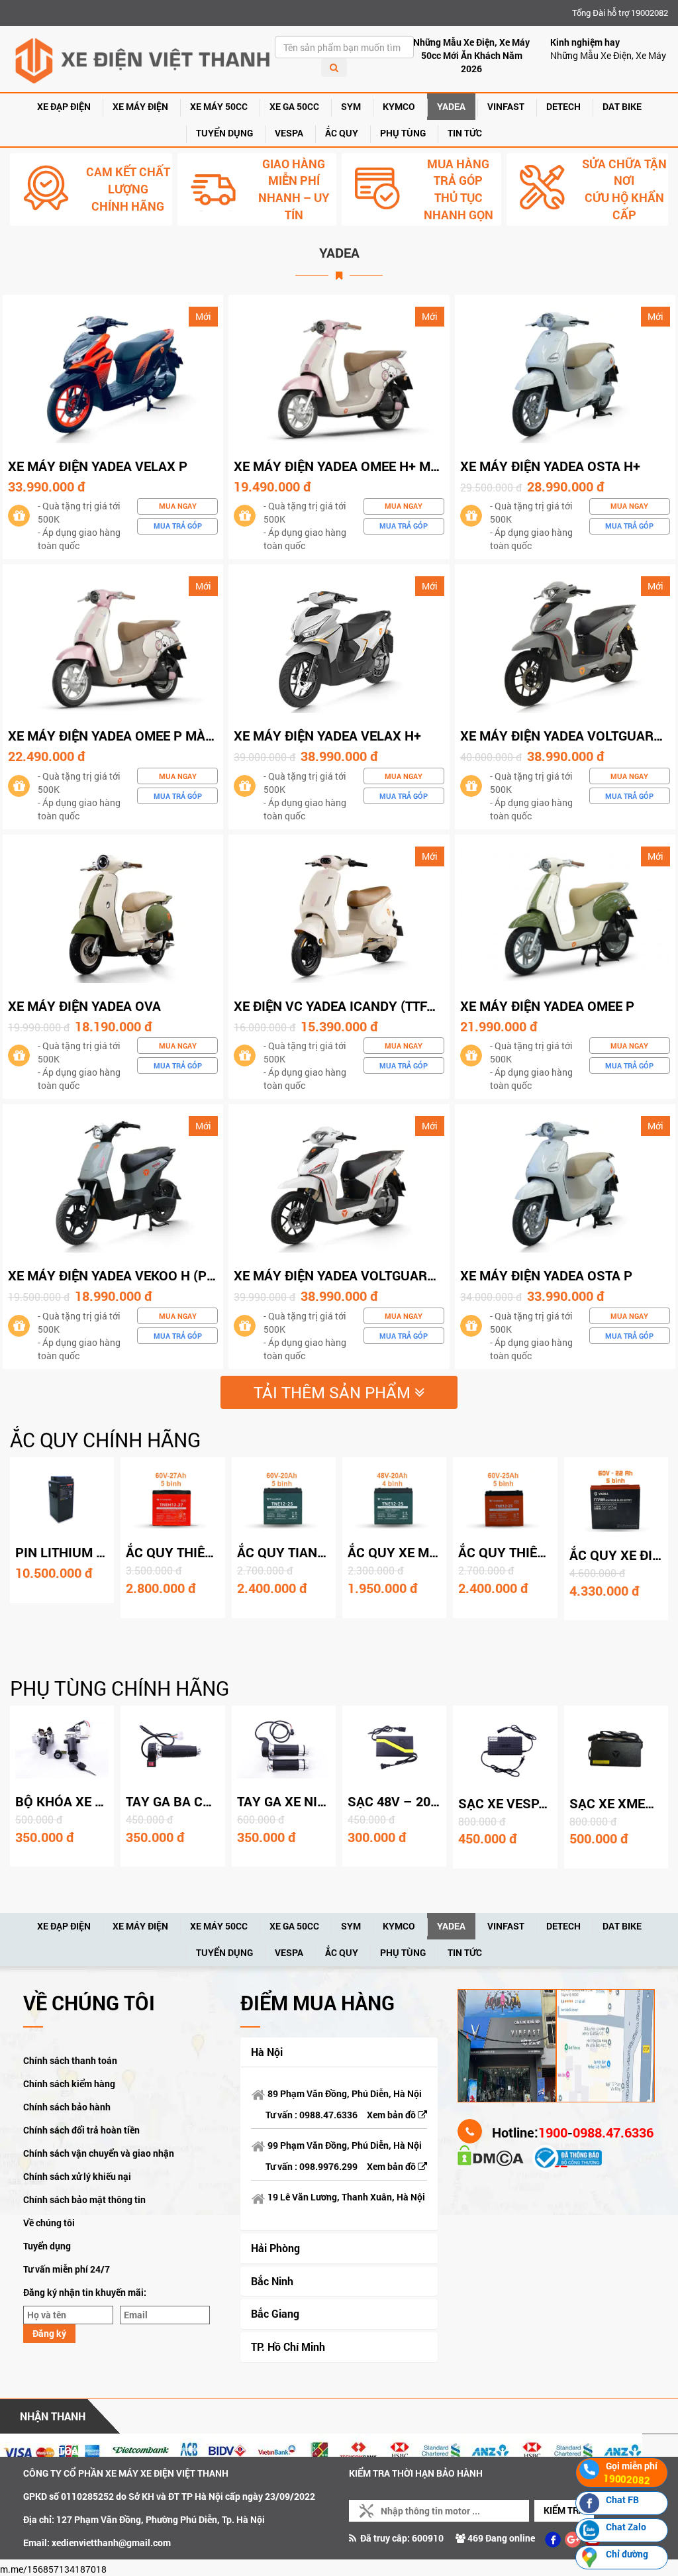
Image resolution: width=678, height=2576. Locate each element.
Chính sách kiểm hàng (69, 2084)
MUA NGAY (178, 506)
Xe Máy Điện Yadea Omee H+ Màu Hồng (361, 466)
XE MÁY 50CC (219, 106)
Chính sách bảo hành (67, 2107)
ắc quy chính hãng (105, 1440)
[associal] (553, 2540)
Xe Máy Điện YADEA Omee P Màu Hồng (131, 735)
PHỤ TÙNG (403, 133)
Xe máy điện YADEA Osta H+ (550, 466)
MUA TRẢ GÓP (178, 526)
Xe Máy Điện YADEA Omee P (547, 1005)
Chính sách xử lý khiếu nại (77, 2176)
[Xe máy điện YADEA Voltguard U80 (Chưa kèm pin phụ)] (565, 644)
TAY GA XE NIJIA (287, 1801)
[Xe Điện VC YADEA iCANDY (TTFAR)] (339, 913)
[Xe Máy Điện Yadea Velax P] (113, 374)
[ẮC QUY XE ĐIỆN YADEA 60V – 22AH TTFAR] (616, 1501)
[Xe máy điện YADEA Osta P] (565, 1183)
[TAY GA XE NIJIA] (284, 1748)
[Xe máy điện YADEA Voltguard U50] (339, 1183)
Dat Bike (622, 106)
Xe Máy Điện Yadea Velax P (98, 466)
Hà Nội (267, 2052)
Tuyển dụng (47, 2246)
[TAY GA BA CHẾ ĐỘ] (172, 1748)
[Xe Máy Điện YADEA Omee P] (565, 913)
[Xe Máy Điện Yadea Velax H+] (339, 644)
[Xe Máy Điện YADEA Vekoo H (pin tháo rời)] (113, 1183)
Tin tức (465, 133)
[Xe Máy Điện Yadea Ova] (113, 913)
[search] (334, 68)
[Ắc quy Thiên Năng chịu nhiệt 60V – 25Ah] (505, 1500)
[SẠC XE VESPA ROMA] (505, 1749)
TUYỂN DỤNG (224, 133)
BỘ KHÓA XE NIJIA (72, 1801)
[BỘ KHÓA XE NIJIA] (62, 1748)
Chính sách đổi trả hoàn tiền (81, 2130)
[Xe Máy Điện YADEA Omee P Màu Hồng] (113, 644)
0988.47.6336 (328, 2115)
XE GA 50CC (294, 106)
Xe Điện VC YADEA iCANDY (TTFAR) (341, 1005)
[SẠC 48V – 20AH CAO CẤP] (394, 1748)
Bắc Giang (275, 2313)
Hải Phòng (275, 2248)
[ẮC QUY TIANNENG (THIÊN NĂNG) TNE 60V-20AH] (284, 1500)
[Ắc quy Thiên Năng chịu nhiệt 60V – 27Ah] (172, 1500)
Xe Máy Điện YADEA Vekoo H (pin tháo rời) (148, 1275)
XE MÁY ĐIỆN (140, 106)
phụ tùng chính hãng (120, 1688)
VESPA (289, 133)
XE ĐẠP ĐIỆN (64, 106)
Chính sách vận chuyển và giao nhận (99, 2153)
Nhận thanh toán (53, 2421)
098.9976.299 (328, 2166)
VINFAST (506, 106)
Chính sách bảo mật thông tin (84, 2199)
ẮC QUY (342, 133)
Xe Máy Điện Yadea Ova (84, 1005)
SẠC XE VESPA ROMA (523, 1803)
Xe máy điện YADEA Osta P (546, 1275)
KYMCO (399, 106)
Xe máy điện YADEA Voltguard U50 (348, 1275)
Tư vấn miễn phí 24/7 (67, 2269)
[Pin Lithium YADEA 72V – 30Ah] (62, 1500)
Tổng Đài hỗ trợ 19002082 (620, 13)
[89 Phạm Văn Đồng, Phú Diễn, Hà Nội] (507, 2044)
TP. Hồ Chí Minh (288, 2346)
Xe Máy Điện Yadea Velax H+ (327, 735)
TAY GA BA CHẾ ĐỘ (183, 1801)
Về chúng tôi (49, 2223)
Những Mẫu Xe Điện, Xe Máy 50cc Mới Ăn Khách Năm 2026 (471, 55)
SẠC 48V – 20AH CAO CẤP (427, 1801)
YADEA (451, 106)
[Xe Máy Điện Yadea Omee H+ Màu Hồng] (339, 374)
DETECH (563, 106)
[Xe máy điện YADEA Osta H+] (565, 374)
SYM (351, 106)
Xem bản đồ (392, 2115)
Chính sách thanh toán (70, 2060)
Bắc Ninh (272, 2281)
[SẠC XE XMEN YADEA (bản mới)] (616, 1749)
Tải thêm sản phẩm (334, 1392)
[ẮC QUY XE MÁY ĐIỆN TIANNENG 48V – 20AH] (394, 1500)
